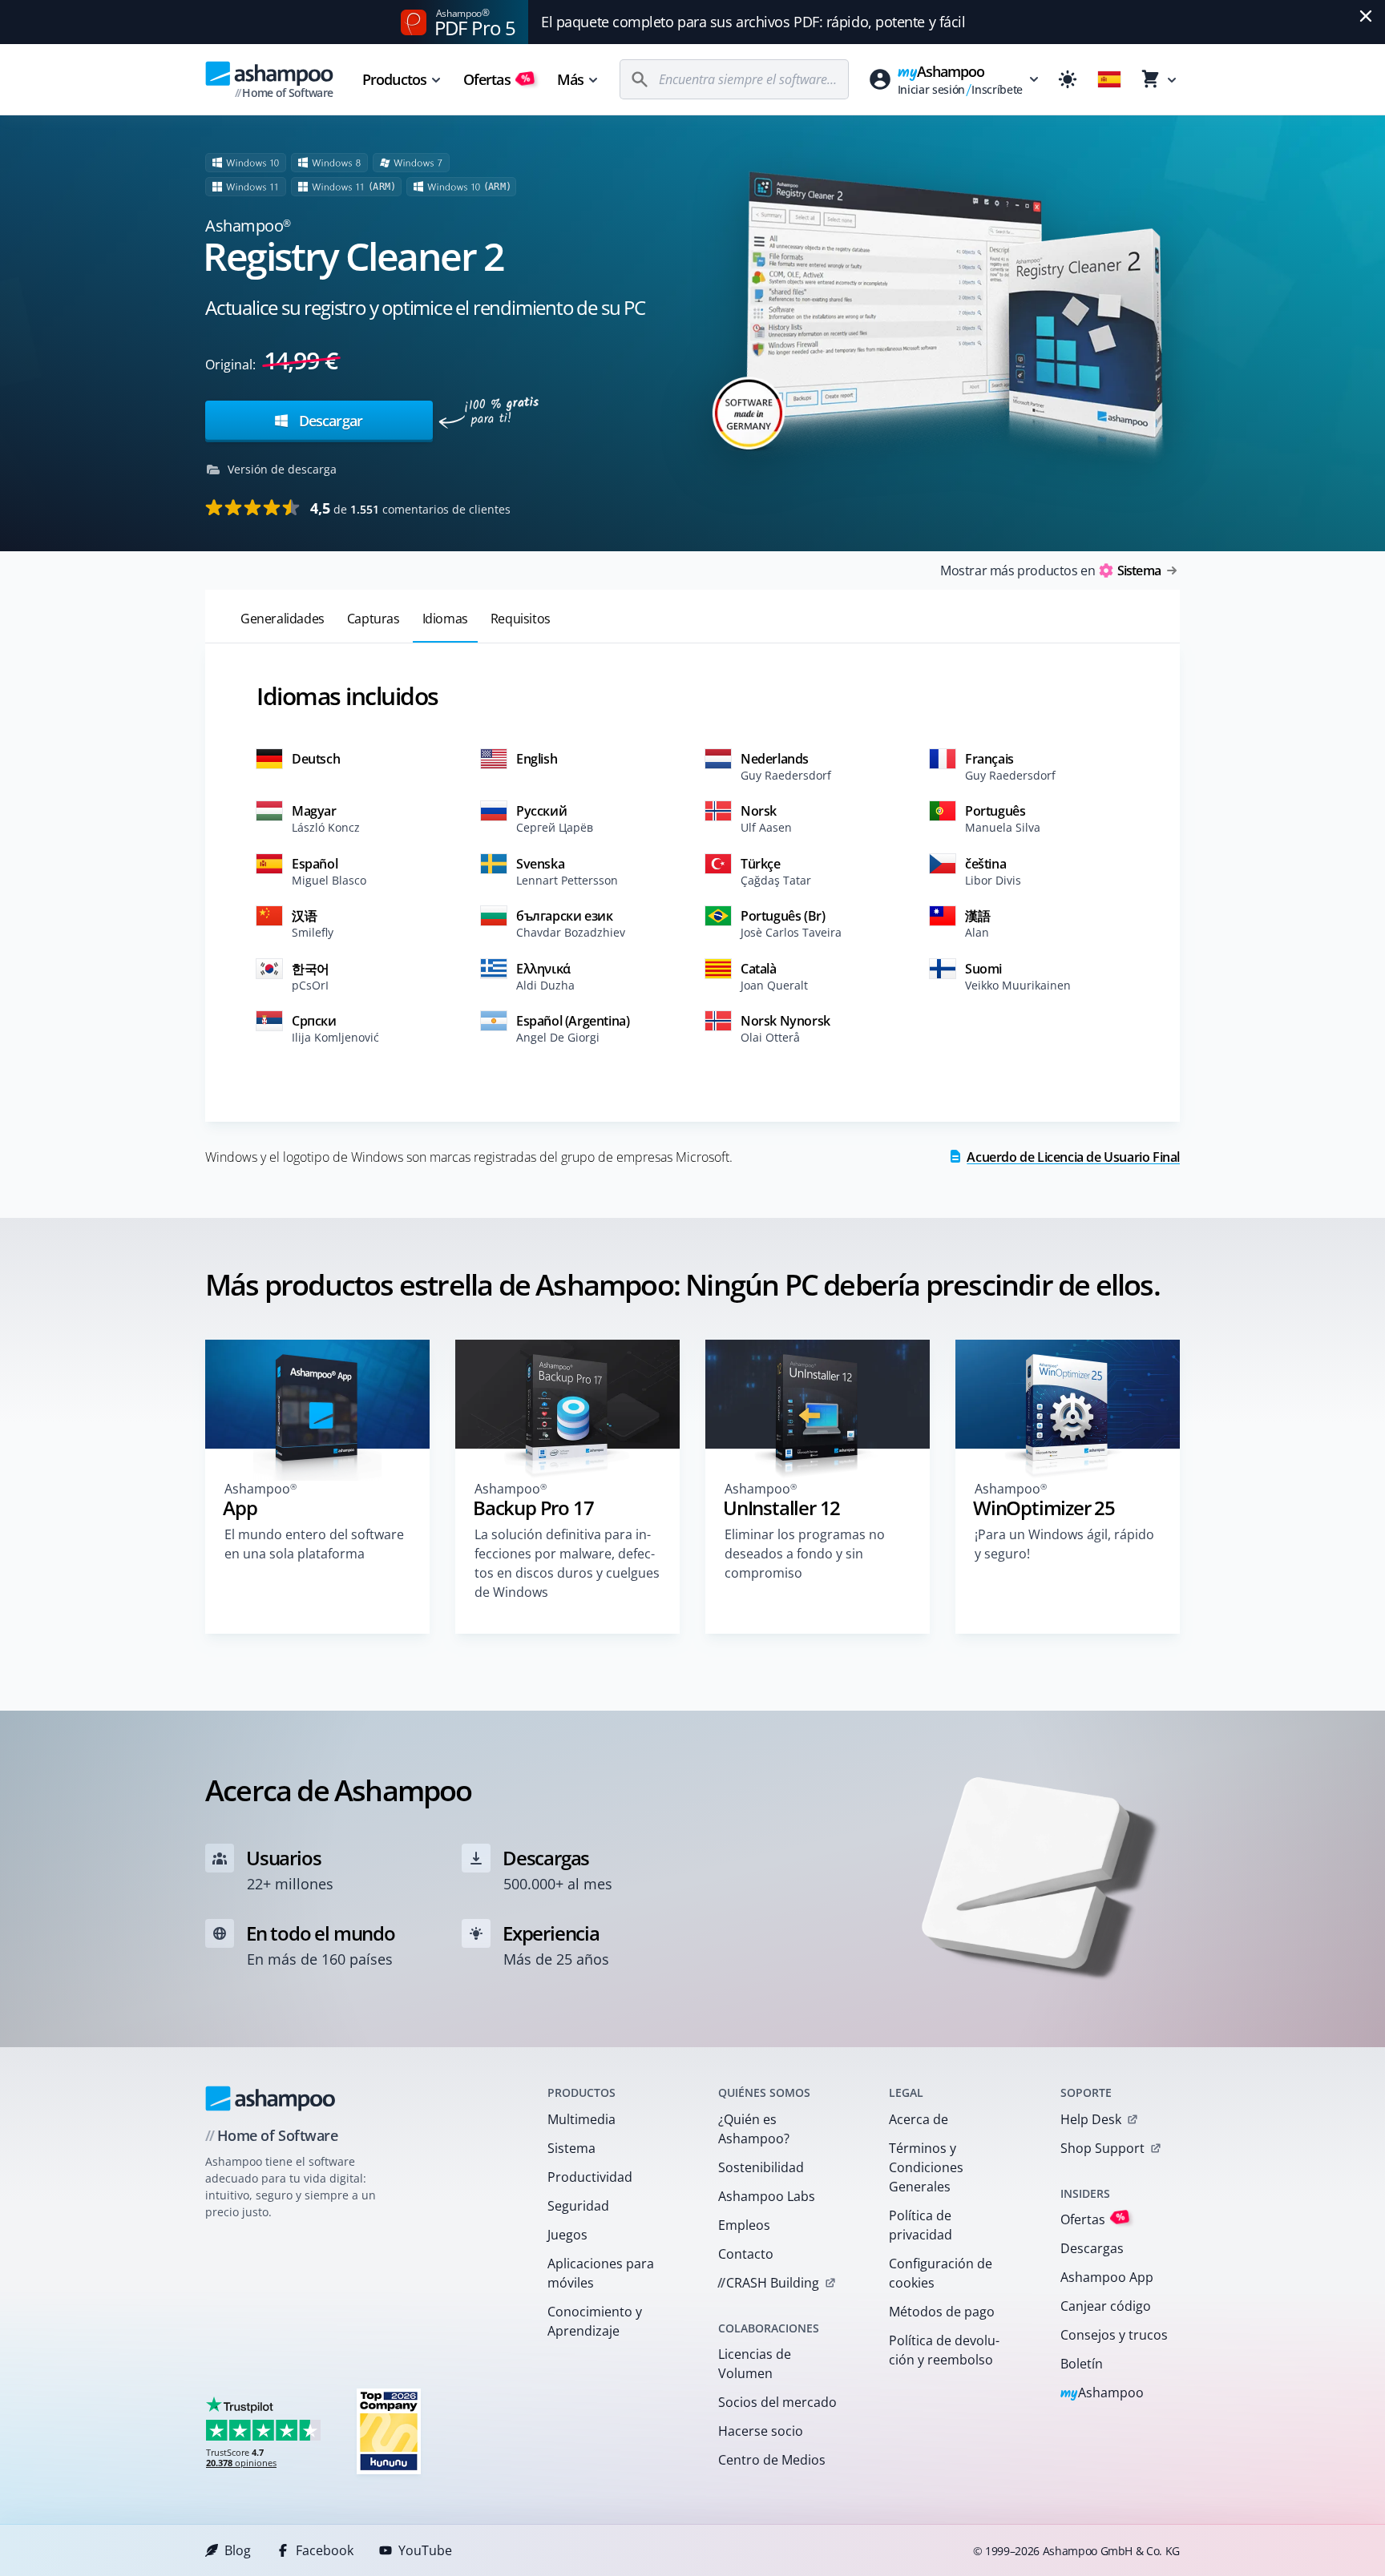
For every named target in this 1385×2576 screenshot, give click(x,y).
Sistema (571, 2148)
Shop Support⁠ (1102, 2148)
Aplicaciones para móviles (601, 2273)
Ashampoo (1102, 2394)
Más (570, 79)
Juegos (567, 2235)
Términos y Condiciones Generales (926, 2167)
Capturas (374, 619)
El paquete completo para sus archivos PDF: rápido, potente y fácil (753, 22)
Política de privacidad (921, 2225)
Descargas (1092, 2248)
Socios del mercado (777, 2402)
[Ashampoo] (271, 2098)
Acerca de (919, 2119)
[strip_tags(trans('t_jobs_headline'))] (389, 2431)
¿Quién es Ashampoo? (754, 2129)
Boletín (1082, 2364)
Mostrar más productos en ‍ (1050, 570)
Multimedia (581, 2119)
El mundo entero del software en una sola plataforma (314, 1544)
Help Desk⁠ (1091, 2119)
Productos (394, 79)
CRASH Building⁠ (768, 2283)
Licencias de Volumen (755, 2364)
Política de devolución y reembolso (944, 2350)
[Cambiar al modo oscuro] (1068, 79)
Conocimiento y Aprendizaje (595, 2321)
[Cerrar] (1366, 16)
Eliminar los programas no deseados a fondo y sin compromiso (805, 1554)
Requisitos (521, 619)
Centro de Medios (772, 2460)
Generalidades (283, 619)
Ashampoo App (1107, 2277)
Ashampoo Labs (767, 2196)
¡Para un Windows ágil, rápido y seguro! (1064, 1544)
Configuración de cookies (941, 2273)
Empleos (744, 2225)
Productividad (590, 2177)
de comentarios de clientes (410, 508)
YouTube (425, 2550)
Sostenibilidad (761, 2167)
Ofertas (497, 79)
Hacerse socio (761, 2431)
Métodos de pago (942, 2312)
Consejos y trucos (1114, 2335)
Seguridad (578, 2206)
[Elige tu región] (1109, 79)
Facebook (325, 2550)
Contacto (746, 2254)
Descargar (329, 421)
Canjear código (1106, 2306)
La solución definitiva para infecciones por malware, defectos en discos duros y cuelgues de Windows (567, 1563)
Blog (238, 2550)
